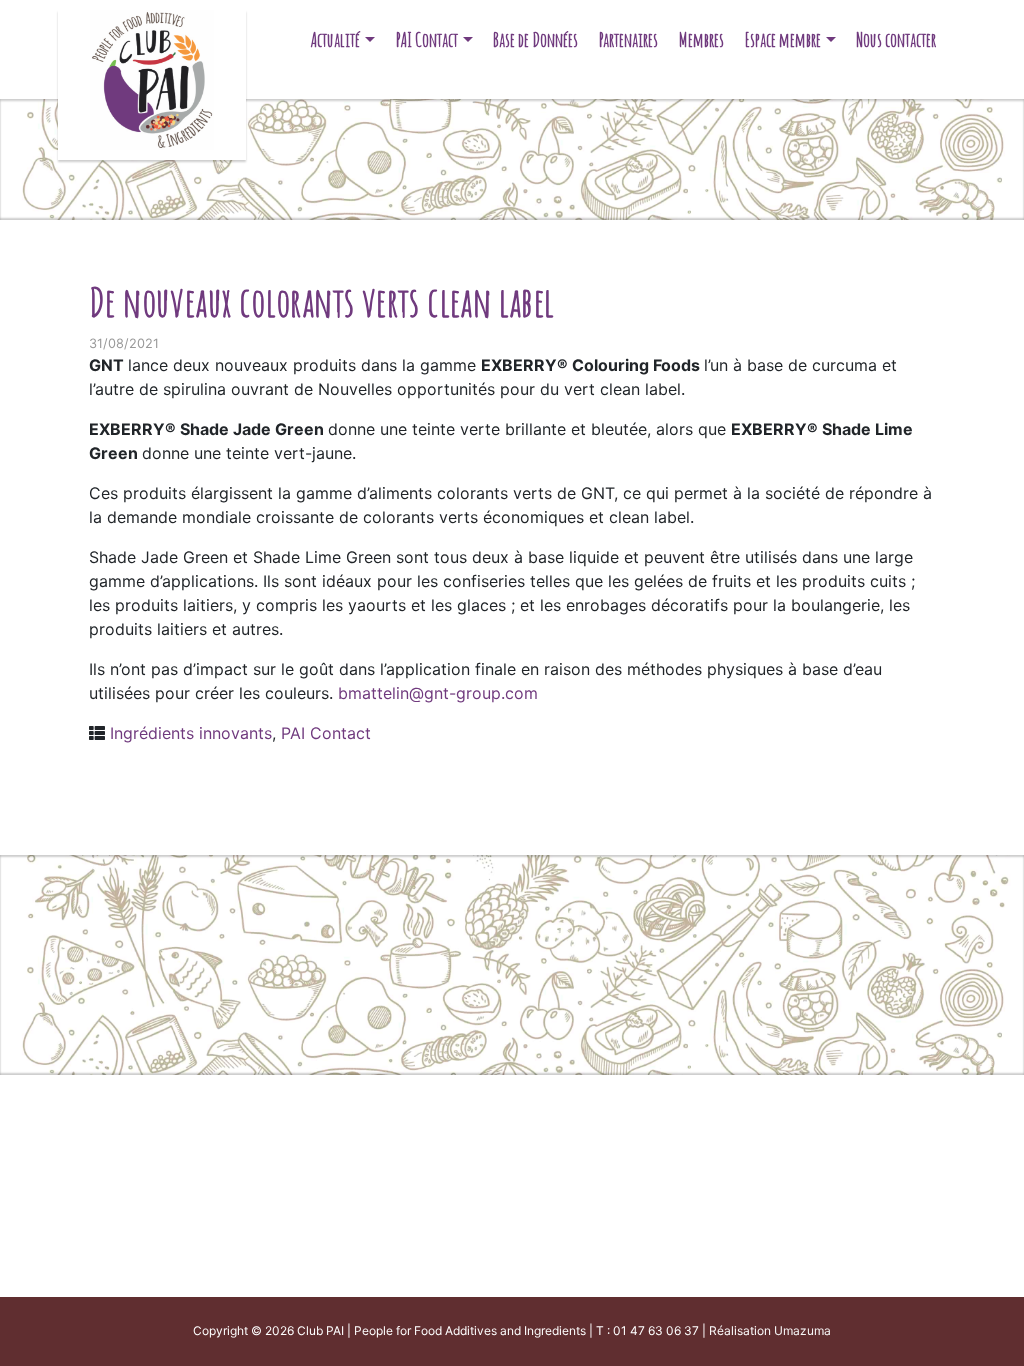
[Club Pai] (151, 77)
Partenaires (628, 39)
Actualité (335, 39)
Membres (701, 39)
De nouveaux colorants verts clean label (322, 301)
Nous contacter (896, 39)
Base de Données (535, 39)
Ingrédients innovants (191, 733)
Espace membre (783, 39)
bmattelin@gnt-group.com (438, 693)
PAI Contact (427, 39)
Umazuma (802, 1330)
